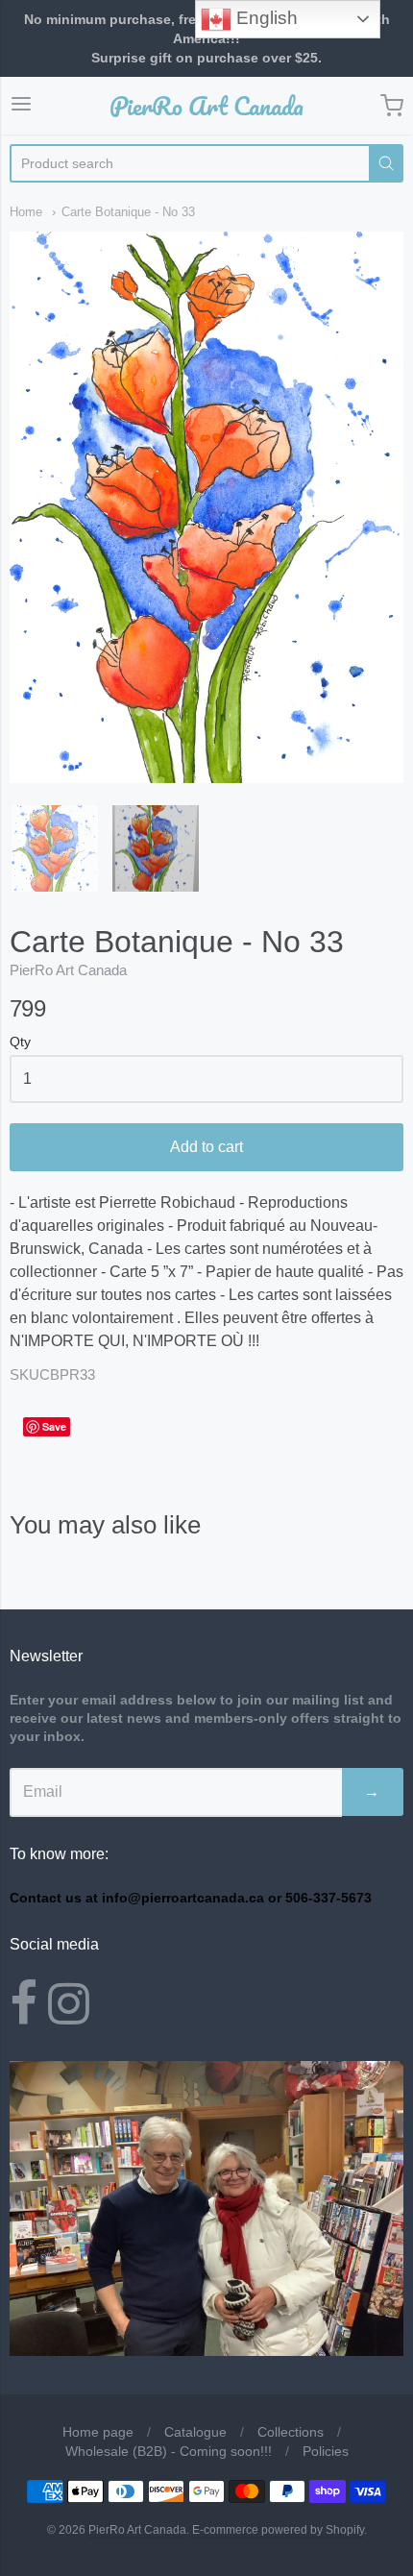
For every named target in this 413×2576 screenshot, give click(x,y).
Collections (291, 2432)
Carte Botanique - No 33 (128, 212)
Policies (326, 2451)
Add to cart (206, 1147)
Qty (20, 1042)
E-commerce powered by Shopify (278, 2530)
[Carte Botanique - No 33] (55, 848)
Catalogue (195, 2432)
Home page (98, 2432)
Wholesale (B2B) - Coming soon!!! (169, 2451)
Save (54, 1426)
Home (26, 212)
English (265, 18)
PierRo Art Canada (206, 106)
